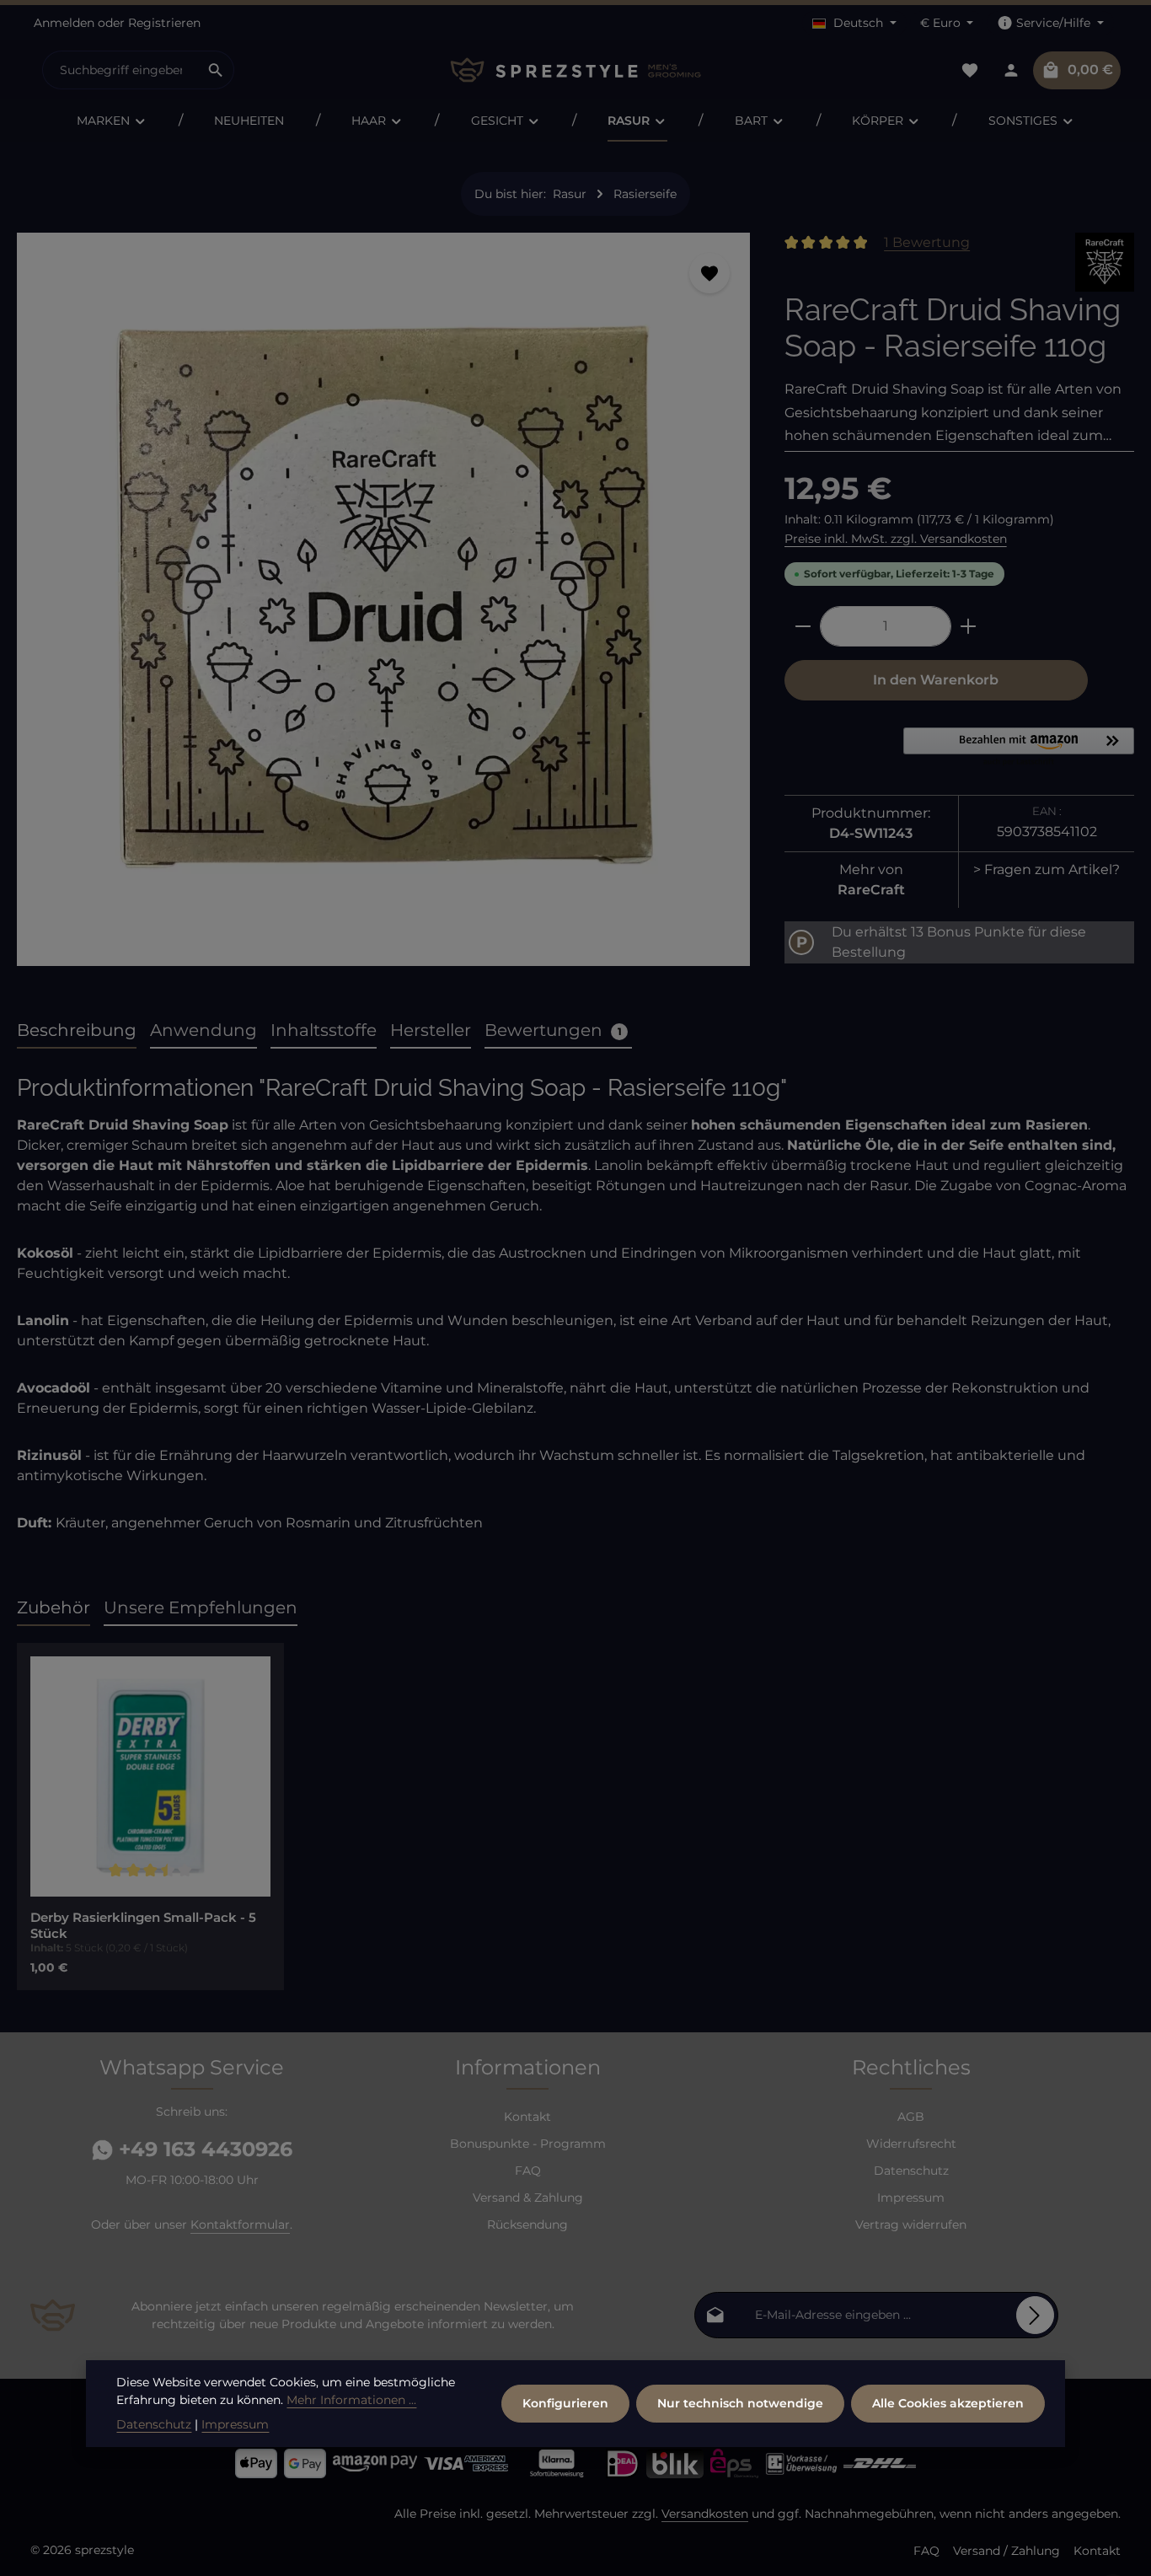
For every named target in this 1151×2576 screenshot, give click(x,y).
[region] (384, 606)
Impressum (911, 2198)
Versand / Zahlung (1006, 2551)
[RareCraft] (1105, 262)
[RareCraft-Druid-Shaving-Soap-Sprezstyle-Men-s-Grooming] (383, 599)
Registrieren (164, 23)
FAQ (528, 2171)
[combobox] (120, 70)
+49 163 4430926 (203, 2149)
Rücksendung (527, 2224)
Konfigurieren (565, 2403)
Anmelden (64, 23)
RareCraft (871, 890)
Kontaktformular (240, 2224)
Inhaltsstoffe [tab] (324, 1030)
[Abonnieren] (1035, 2315)
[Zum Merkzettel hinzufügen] (709, 273)
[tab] (77, 1031)
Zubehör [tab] (54, 1607)
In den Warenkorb (936, 680)
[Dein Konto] (1011, 70)
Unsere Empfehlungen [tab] (201, 1607)
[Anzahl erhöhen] (969, 626)
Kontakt (527, 2117)
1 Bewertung (927, 242)
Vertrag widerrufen (911, 2224)
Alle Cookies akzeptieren (948, 2403)
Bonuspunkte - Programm (528, 2144)
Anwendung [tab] (203, 1030)
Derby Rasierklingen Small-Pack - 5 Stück (143, 1926)
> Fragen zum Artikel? (1047, 869)
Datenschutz (911, 2171)
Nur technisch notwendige (740, 2403)
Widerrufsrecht (911, 2144)
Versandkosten (705, 2514)
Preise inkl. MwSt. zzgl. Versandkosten (896, 539)
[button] (1019, 748)
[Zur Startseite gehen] (575, 70)
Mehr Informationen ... (351, 2400)
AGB (911, 2117)
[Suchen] (216, 70)
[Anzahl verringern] (803, 626)
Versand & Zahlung (528, 2198)
